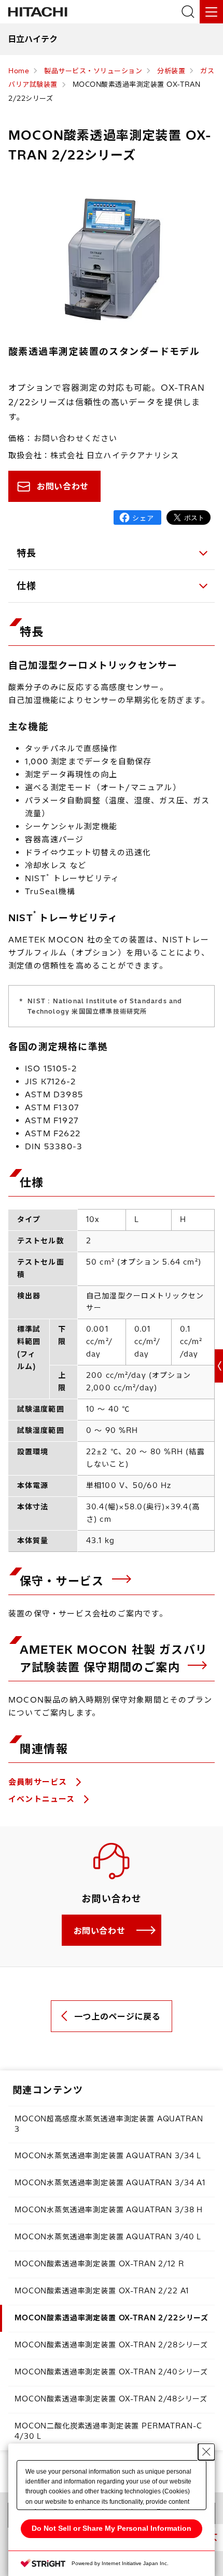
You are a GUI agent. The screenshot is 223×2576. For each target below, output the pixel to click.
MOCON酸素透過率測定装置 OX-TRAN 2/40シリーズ (111, 2372)
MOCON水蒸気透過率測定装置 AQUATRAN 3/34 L (108, 2156)
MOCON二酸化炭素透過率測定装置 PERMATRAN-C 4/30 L (108, 2431)
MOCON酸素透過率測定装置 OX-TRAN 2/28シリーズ (111, 2345)
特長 (27, 553)
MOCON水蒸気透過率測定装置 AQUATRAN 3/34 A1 (110, 2183)
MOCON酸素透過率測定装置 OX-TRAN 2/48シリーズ (111, 2399)
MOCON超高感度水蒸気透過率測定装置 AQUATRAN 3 (109, 2124)
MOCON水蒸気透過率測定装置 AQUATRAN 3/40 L (108, 2237)
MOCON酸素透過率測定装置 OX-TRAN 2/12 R (99, 2264)
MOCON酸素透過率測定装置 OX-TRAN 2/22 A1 (102, 2291)
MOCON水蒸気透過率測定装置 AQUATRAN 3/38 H (109, 2210)
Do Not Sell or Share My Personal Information (112, 2528)
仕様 (27, 586)
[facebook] (137, 517)
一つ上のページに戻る (117, 2016)
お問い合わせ (63, 486)
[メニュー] (211, 12)
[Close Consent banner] (206, 2452)
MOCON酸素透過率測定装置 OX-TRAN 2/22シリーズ (112, 2318)
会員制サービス (39, 1782)
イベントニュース (43, 1799)
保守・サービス (64, 1581)
